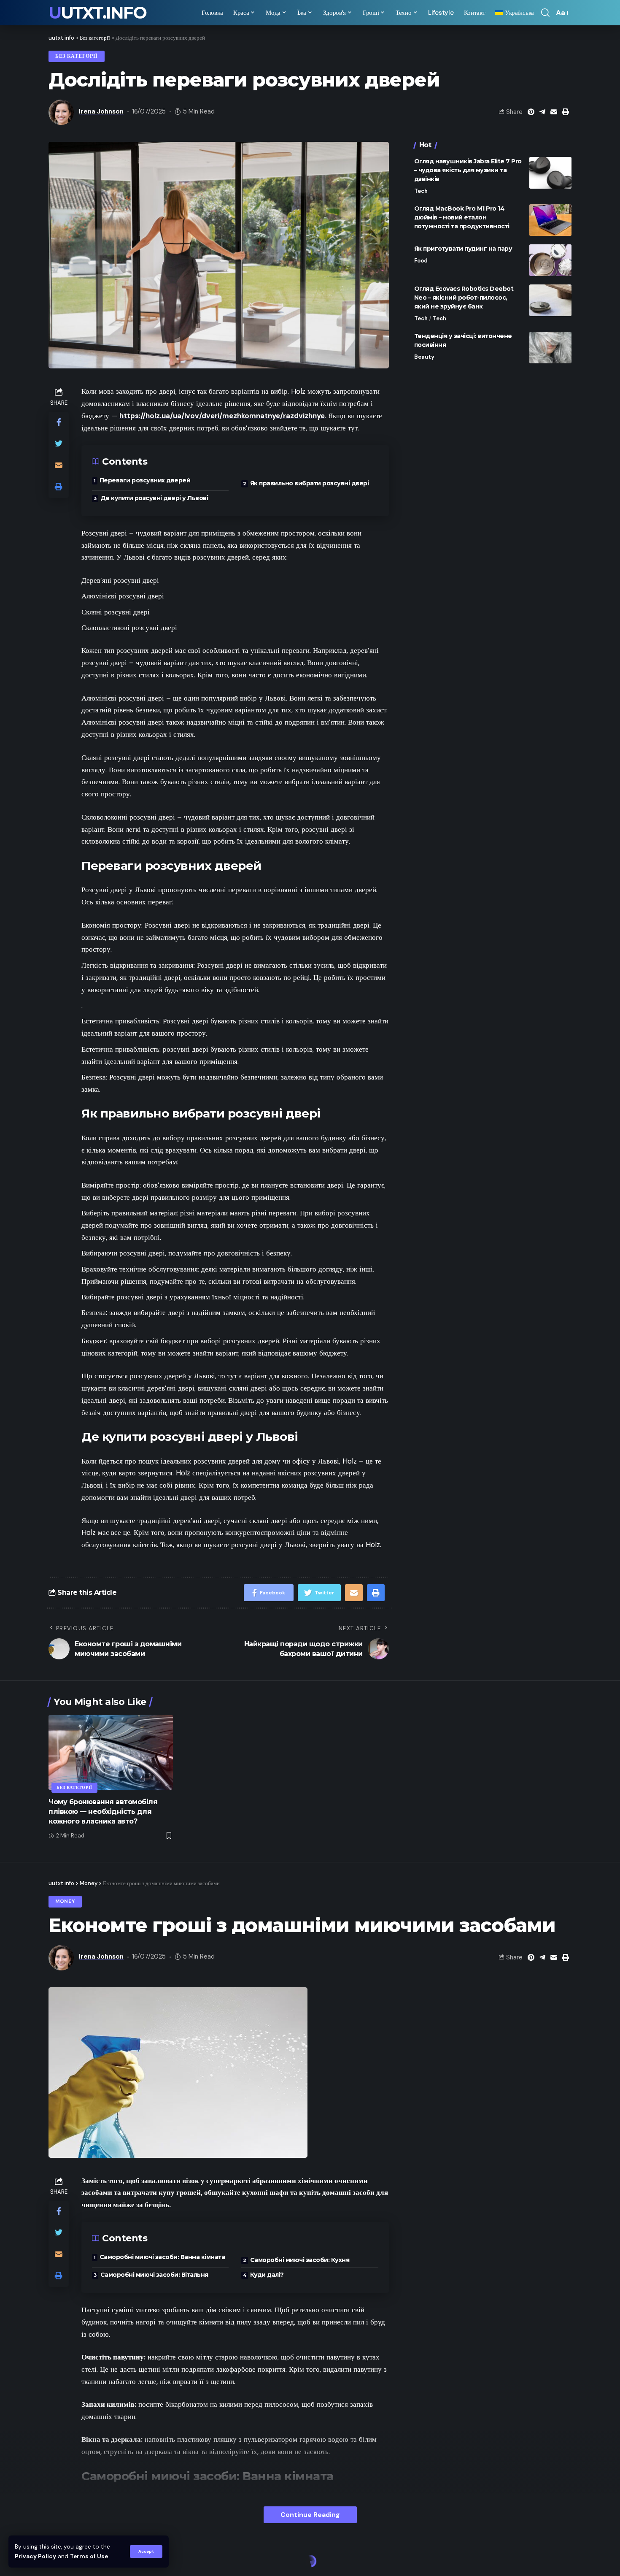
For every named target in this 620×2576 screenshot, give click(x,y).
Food (421, 261)
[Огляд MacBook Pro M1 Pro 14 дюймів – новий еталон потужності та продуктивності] (550, 220)
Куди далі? (267, 2275)
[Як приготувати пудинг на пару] (550, 260)
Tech (421, 191)
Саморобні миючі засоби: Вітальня (154, 2275)
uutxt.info (97, 13)
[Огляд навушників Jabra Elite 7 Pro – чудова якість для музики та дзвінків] (550, 173)
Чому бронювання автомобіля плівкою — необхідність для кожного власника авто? (103, 1812)
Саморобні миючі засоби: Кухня (300, 2260)
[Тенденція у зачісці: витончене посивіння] (550, 348)
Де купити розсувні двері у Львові (154, 498)
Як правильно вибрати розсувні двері (310, 483)
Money (65, 1901)
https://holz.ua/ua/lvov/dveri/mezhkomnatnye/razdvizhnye (222, 416)
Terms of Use (89, 2556)
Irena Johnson (101, 111)
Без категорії (77, 56)
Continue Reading (310, 2515)
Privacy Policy (35, 2556)
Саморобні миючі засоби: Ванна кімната (162, 2257)
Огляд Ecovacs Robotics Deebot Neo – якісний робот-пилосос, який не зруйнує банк (464, 298)
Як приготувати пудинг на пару (463, 249)
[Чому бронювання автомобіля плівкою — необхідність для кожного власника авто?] (111, 1752)
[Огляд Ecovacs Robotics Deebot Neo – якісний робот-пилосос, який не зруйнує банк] (550, 300)
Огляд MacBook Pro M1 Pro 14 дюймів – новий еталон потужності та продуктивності (462, 217)
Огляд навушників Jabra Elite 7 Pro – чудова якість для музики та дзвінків (468, 170)
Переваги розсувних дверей (145, 480)
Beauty (424, 357)
